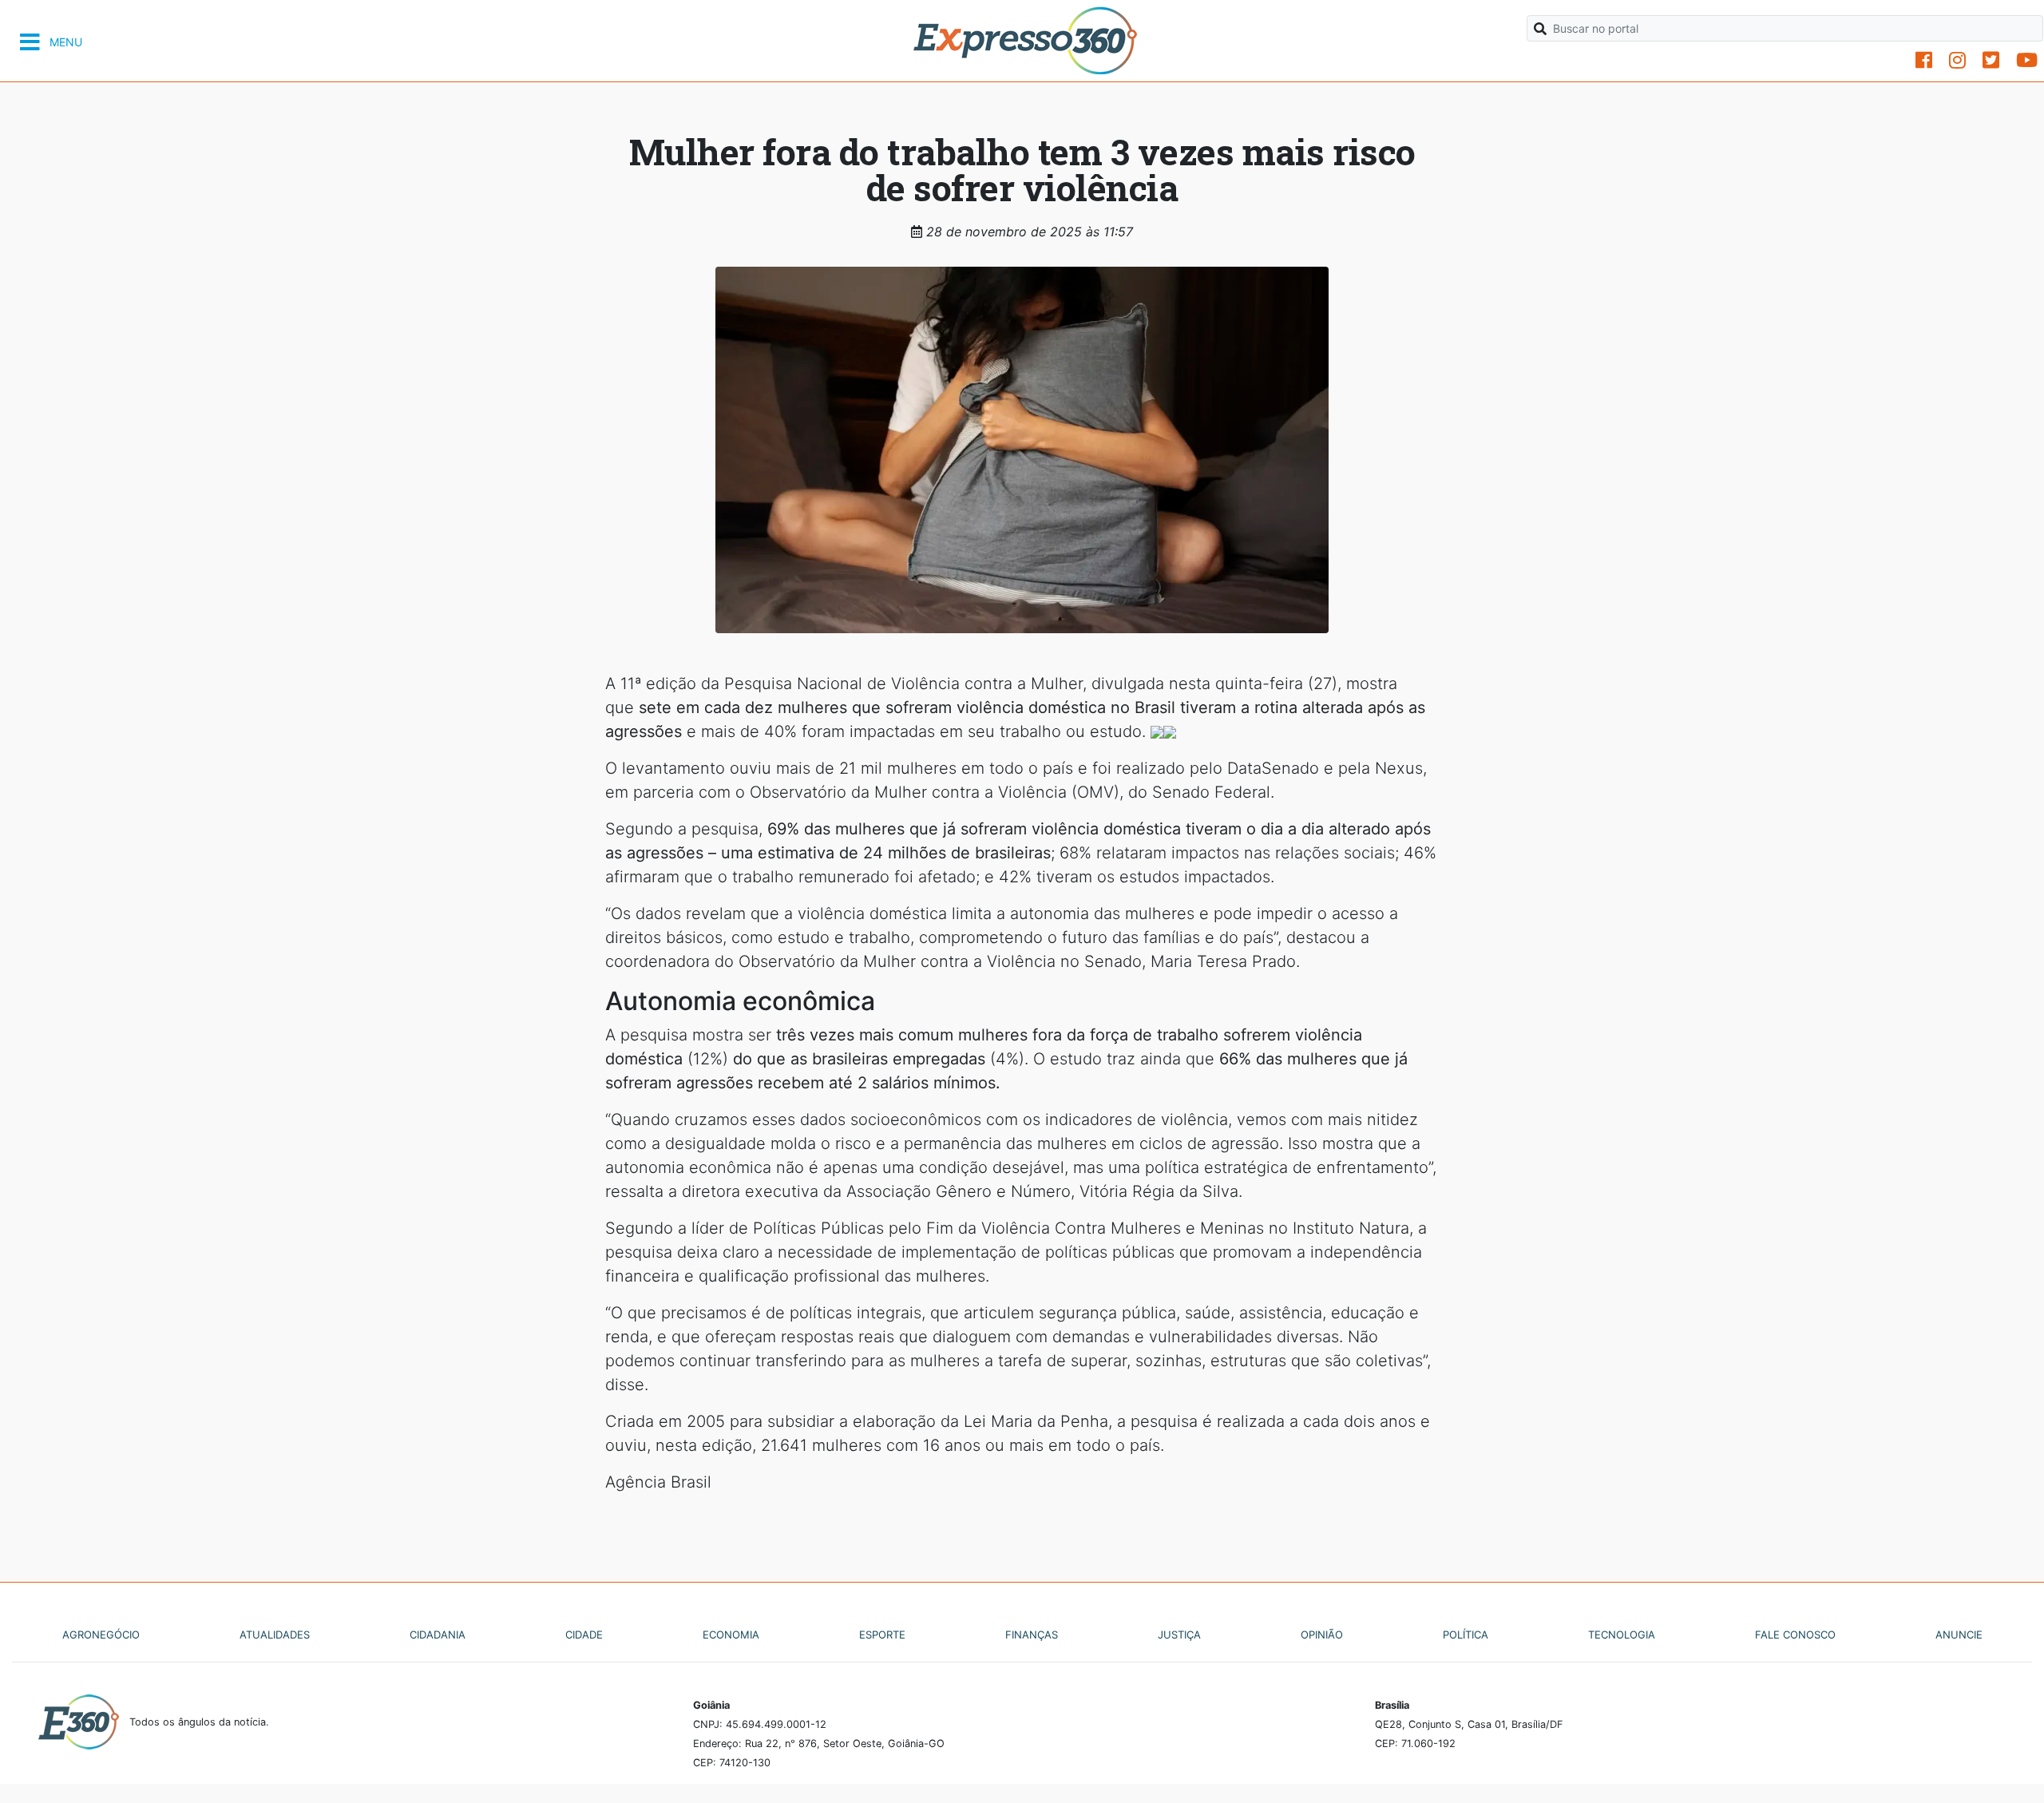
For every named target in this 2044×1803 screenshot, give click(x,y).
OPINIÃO (1322, 1635)
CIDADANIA (438, 1635)
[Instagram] (1957, 60)
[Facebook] (1924, 60)
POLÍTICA (1466, 1635)
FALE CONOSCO (1795, 1635)
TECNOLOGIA (1622, 1635)
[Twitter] (1991, 60)
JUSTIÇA (1179, 1635)
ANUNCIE (1959, 1635)
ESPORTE (882, 1635)
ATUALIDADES (275, 1635)
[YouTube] (2027, 60)
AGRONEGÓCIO (101, 1635)
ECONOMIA (731, 1635)
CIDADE (584, 1635)
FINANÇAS (1032, 1635)
